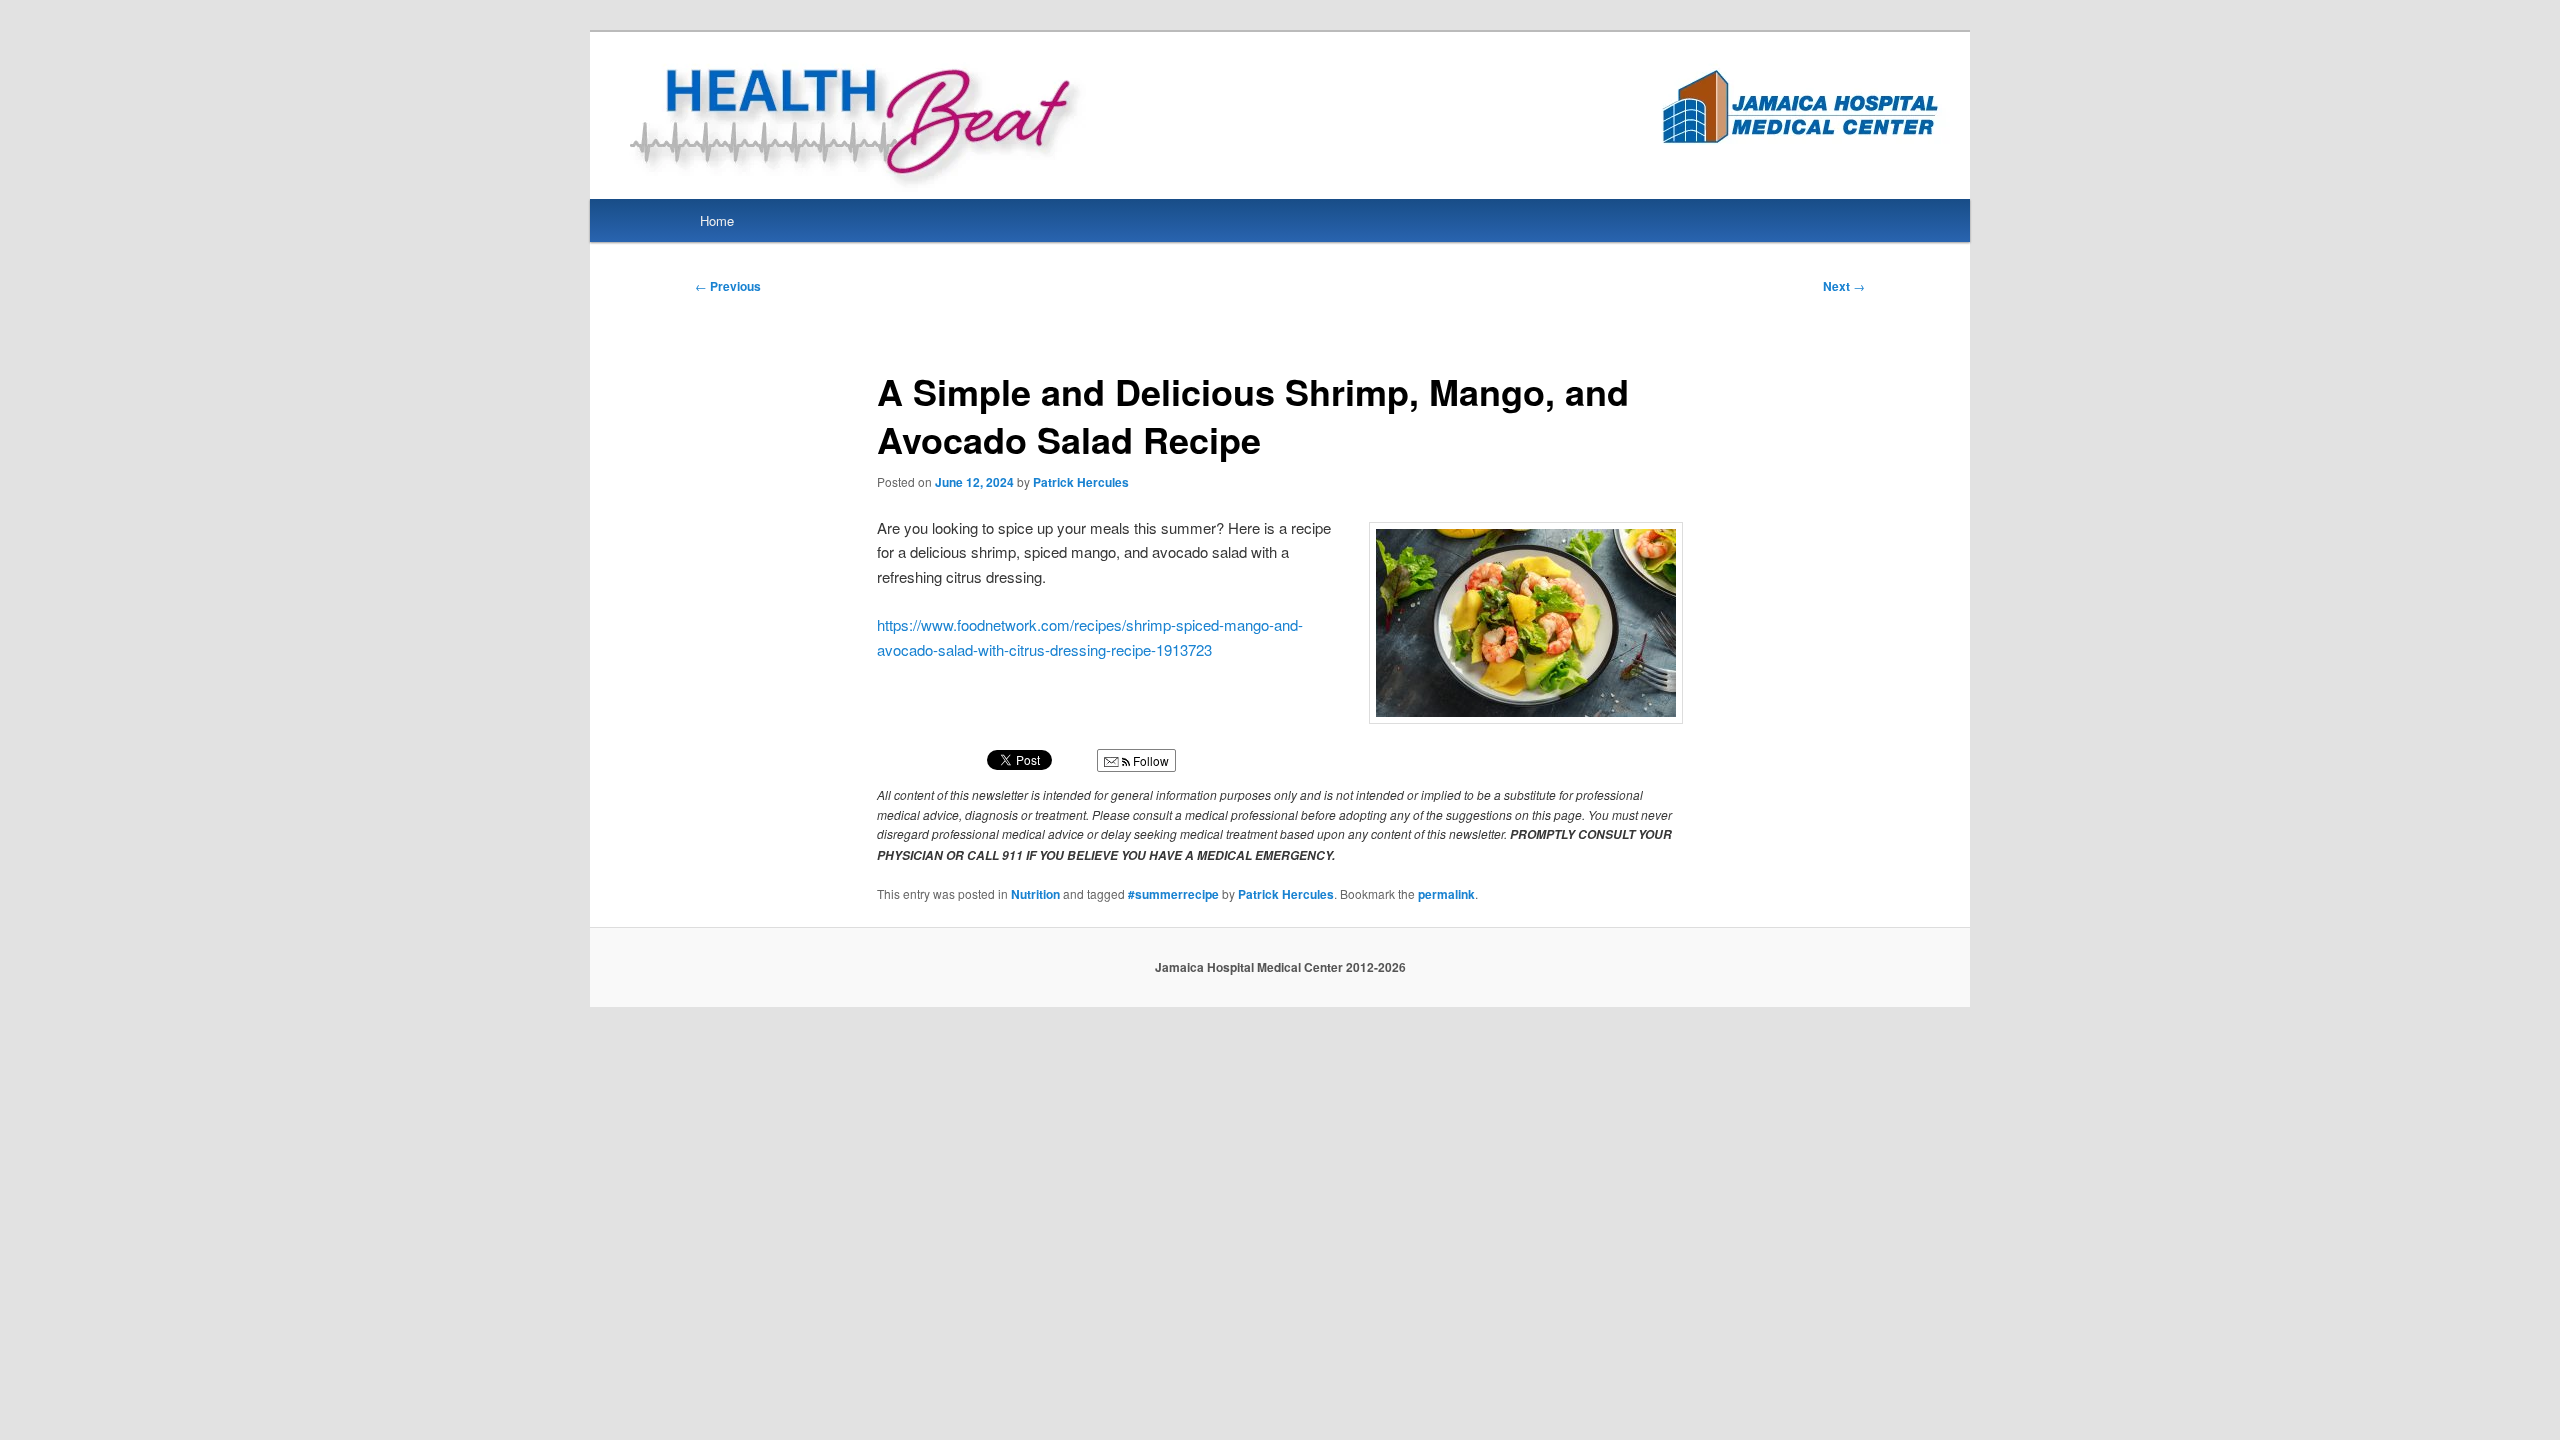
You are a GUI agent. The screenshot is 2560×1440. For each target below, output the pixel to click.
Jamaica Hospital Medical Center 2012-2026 (1280, 967)
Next (1844, 286)
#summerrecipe (1173, 894)
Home (717, 220)
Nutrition (1035, 894)
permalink (1446, 894)
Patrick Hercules (1081, 482)
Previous (728, 286)
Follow (1149, 760)
